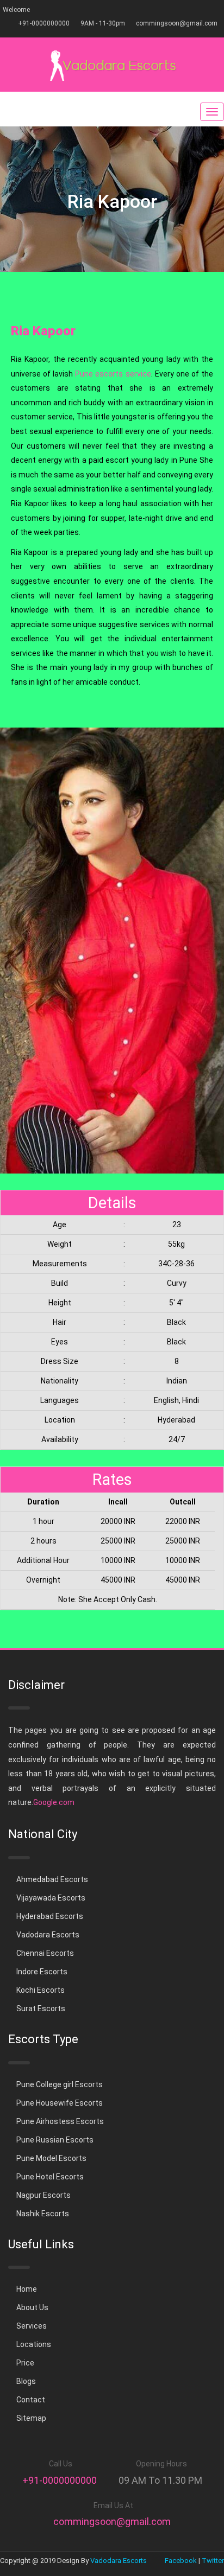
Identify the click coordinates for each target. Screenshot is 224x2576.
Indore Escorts (42, 1972)
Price (25, 2363)
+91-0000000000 (44, 23)
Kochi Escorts (41, 1990)
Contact (31, 2400)
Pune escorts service (113, 374)
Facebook (181, 2561)
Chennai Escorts (45, 1953)
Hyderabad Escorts (50, 1916)
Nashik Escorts (43, 2214)
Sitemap (31, 2418)
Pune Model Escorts (51, 2158)
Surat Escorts (41, 2008)
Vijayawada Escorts (51, 1898)
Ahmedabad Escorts (52, 1879)
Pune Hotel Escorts (50, 2177)
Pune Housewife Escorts (60, 2103)
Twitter (213, 2561)
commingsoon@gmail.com (177, 23)
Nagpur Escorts (43, 2195)
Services (32, 2326)
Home (27, 2289)
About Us (32, 2307)
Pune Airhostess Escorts (60, 2121)
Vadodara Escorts (48, 1935)
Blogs (26, 2381)
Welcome (16, 10)
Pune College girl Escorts (60, 2084)
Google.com (54, 1802)
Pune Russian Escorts (55, 2140)
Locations (34, 2344)
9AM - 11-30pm (103, 23)
